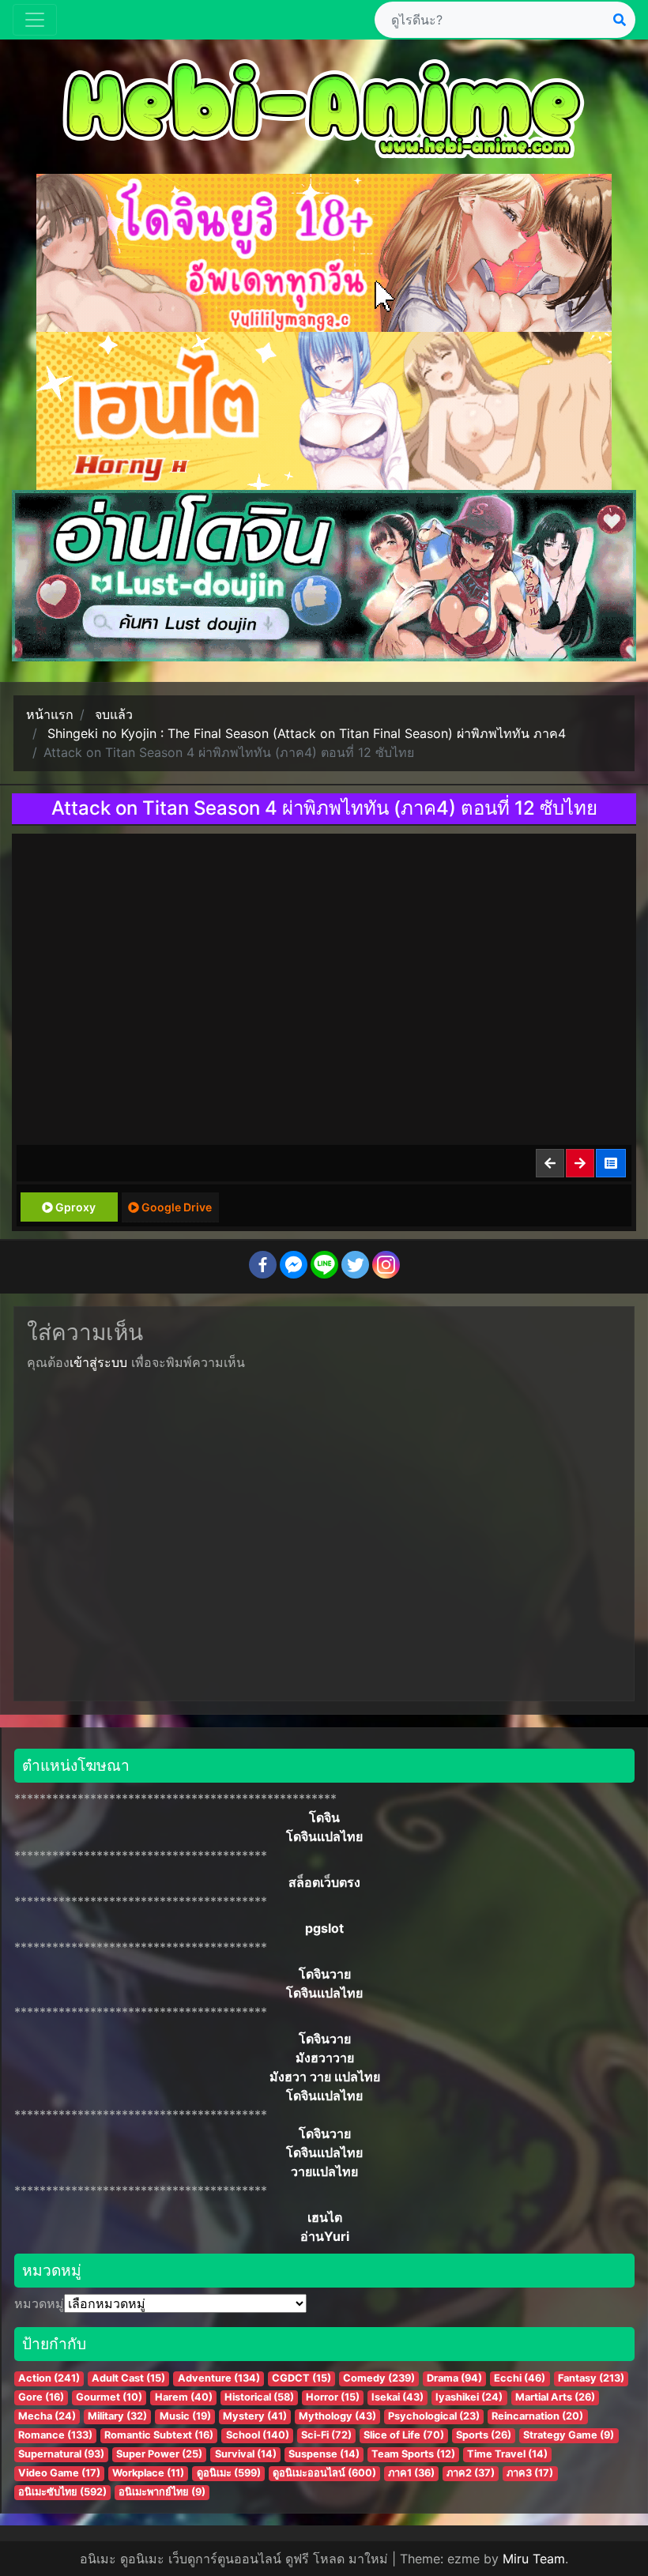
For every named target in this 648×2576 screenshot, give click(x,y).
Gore (41, 2397)
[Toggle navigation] (35, 20)
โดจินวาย (325, 1974)
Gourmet (109, 2397)
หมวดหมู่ (39, 2303)
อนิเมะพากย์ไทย (162, 2492)
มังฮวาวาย (325, 2058)
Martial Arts (555, 2397)
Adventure (219, 2378)
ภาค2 (471, 2473)
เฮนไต (325, 2217)
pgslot (324, 1928)
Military (117, 2416)
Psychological (434, 2416)
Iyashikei (469, 2397)
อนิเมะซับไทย (62, 2492)
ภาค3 (530, 2473)
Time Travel (507, 2454)
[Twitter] (355, 1265)
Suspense (324, 2454)
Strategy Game (569, 2435)
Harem (184, 2397)
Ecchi (520, 2378)
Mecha (47, 2416)
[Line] (324, 1265)
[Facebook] (263, 1265)
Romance (55, 2435)
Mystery (255, 2416)
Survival (246, 2454)
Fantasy (591, 2378)
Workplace (148, 2473)
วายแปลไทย (324, 2171)
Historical (259, 2397)
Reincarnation (537, 2416)
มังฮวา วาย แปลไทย (325, 2077)
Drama (454, 2378)
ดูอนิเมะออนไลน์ (324, 2473)
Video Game (59, 2473)
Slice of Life (404, 2435)
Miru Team (534, 2559)
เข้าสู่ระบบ (98, 1362)
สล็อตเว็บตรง (324, 1882)
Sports (484, 2435)
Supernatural (61, 2454)
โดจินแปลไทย (324, 1836)
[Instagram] (386, 1265)
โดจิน (324, 1817)
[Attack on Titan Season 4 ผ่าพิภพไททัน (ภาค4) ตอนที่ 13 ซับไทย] (581, 1163)
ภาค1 (411, 2473)
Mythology (337, 2416)
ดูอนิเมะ (229, 2473)
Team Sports (413, 2454)
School (258, 2435)
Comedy (379, 2378)
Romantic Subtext (159, 2435)
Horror (333, 2397)
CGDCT (301, 2378)
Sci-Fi (326, 2435)
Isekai (397, 2397)
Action (49, 2378)
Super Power (159, 2454)
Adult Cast (128, 2378)
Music (185, 2416)
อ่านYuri (325, 2236)
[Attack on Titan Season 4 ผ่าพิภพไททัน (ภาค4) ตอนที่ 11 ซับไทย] (551, 1163)
